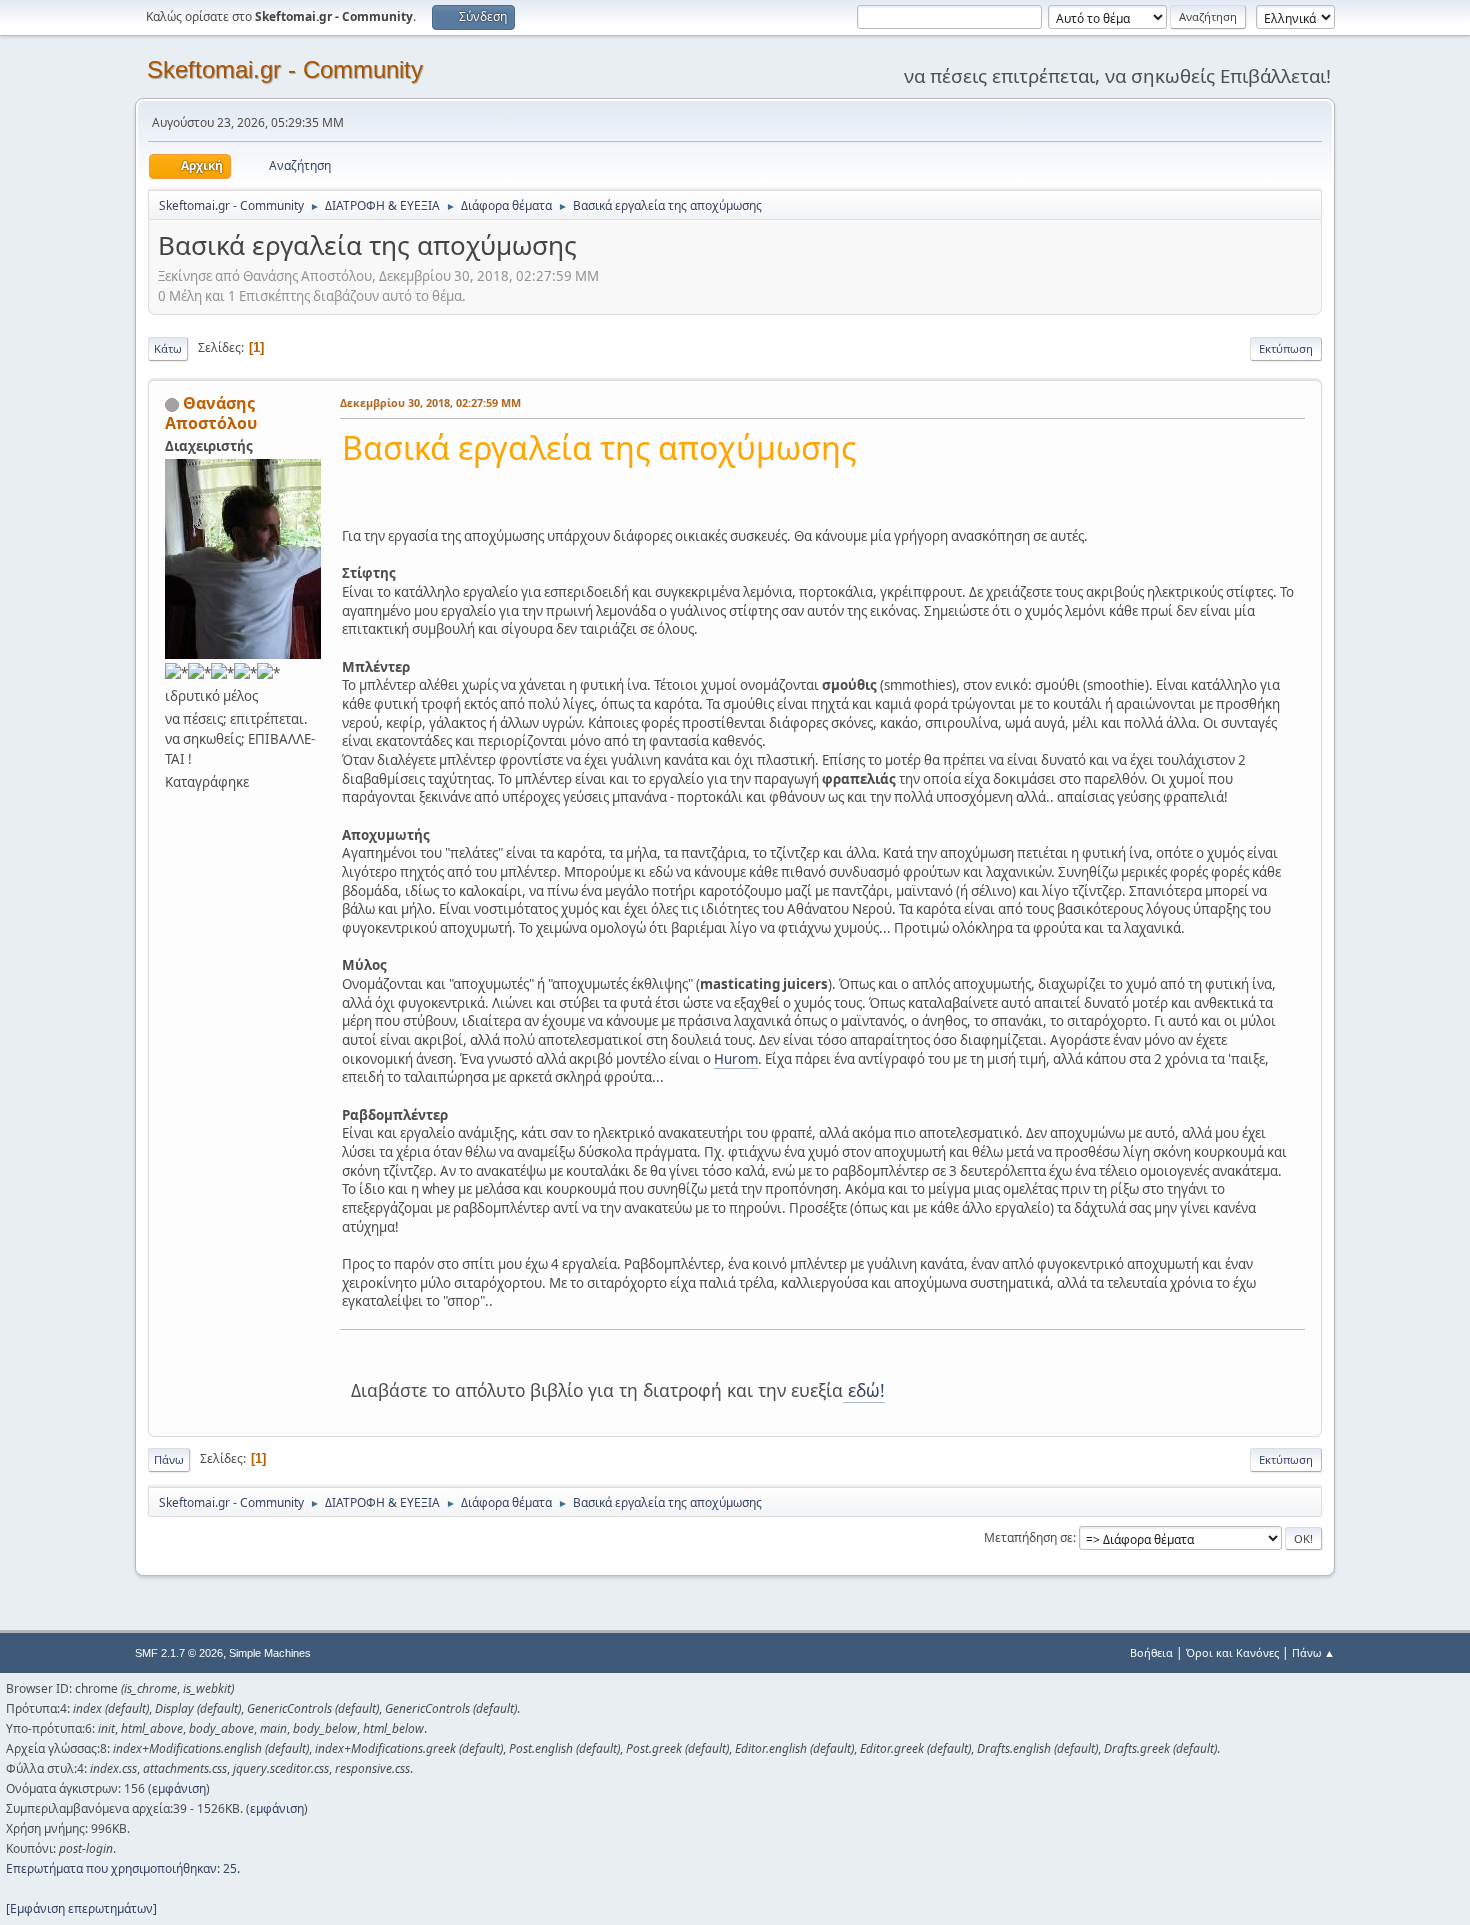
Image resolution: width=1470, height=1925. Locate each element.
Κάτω (168, 348)
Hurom (736, 1059)
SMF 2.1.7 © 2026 (179, 1653)
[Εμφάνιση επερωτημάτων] (81, 1908)
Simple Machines (270, 1653)
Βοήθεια (1151, 1652)
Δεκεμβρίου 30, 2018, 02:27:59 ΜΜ (430, 402)
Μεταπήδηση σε (1028, 1537)
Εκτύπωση (1286, 348)
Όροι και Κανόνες (1232, 1652)
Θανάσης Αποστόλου (211, 413)
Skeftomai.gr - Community (285, 69)
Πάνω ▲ (1313, 1652)
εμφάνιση (179, 1788)
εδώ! (864, 1390)
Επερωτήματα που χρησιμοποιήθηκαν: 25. (123, 1868)
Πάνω (169, 1459)
